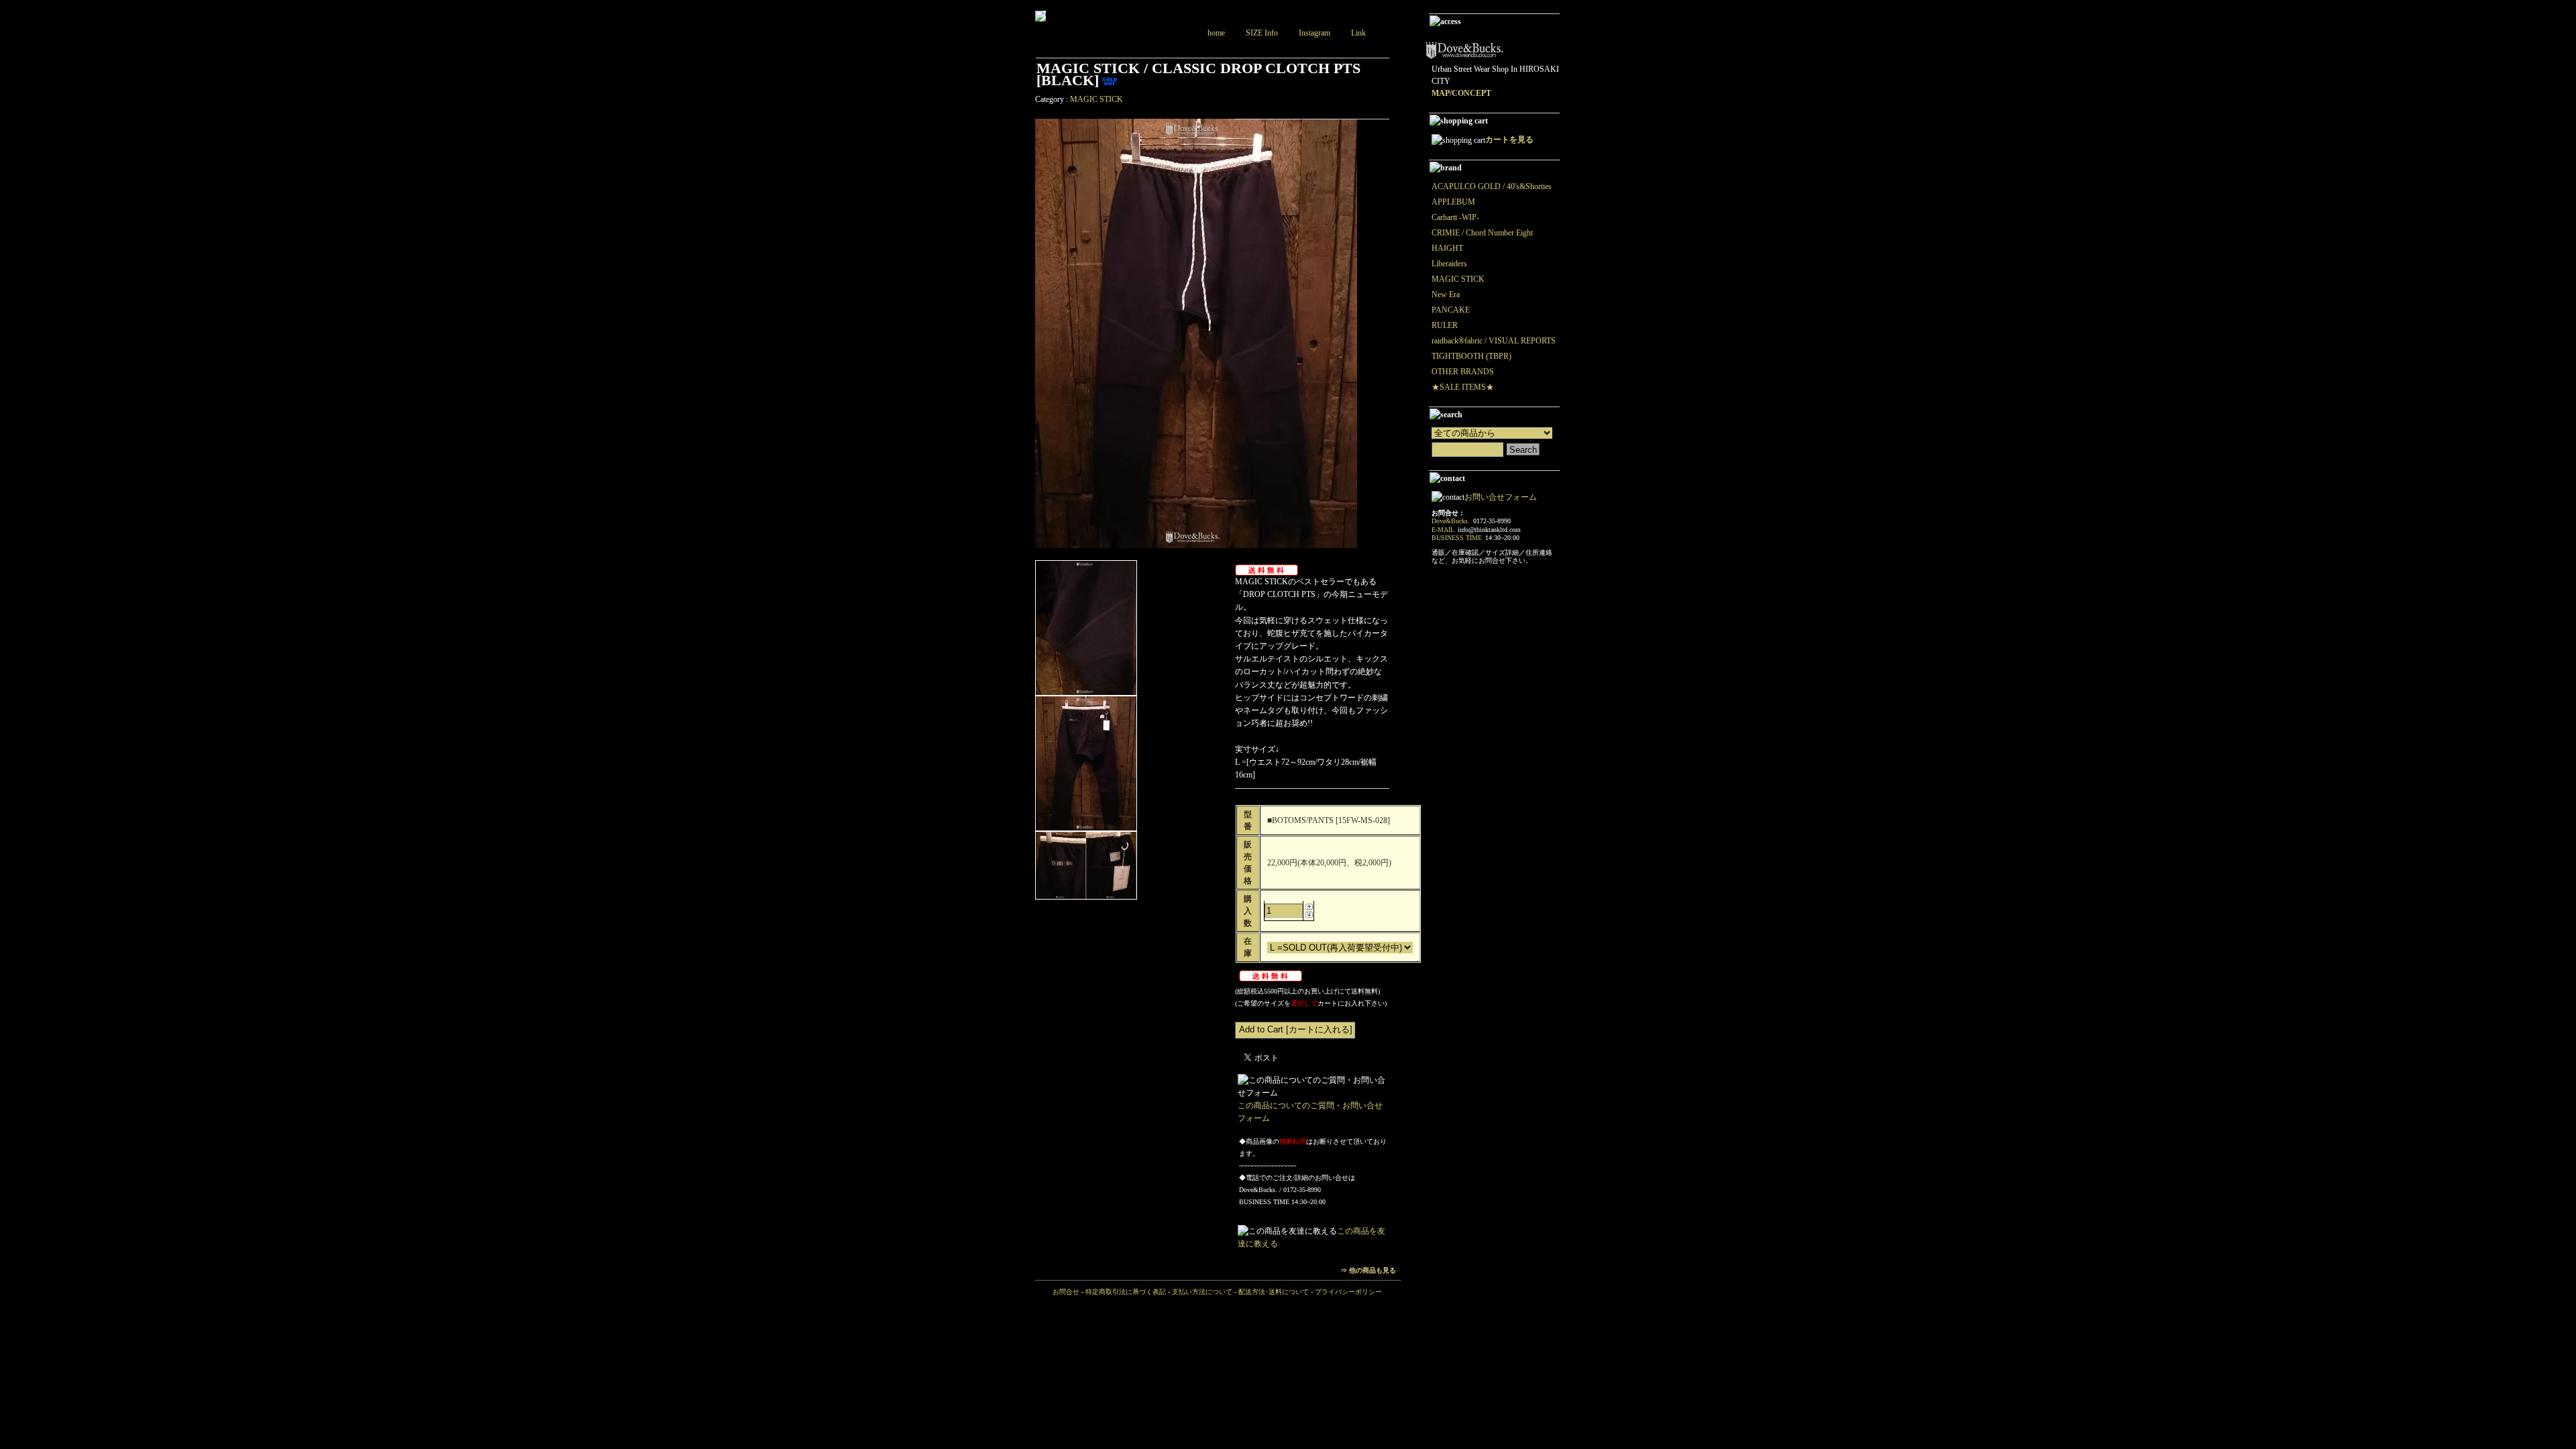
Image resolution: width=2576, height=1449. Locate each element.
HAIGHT (1447, 248)
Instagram (1314, 33)
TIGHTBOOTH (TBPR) (1471, 356)
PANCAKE (1451, 310)
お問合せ (1066, 1292)
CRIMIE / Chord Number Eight (1482, 233)
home (1216, 33)
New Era (1446, 294)
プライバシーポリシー (1348, 1292)
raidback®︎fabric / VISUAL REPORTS (1494, 341)
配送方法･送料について (1274, 1292)
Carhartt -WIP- (1455, 217)
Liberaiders (1449, 264)
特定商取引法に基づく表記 (1126, 1292)
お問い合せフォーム (1501, 497)
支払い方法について (1202, 1292)
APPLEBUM (1453, 202)
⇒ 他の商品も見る (1368, 1270)
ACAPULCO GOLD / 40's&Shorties (1492, 186)
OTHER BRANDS (1463, 372)
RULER (1445, 325)
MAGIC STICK (1096, 99)
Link (1358, 33)
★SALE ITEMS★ (1463, 387)
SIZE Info (1262, 33)
